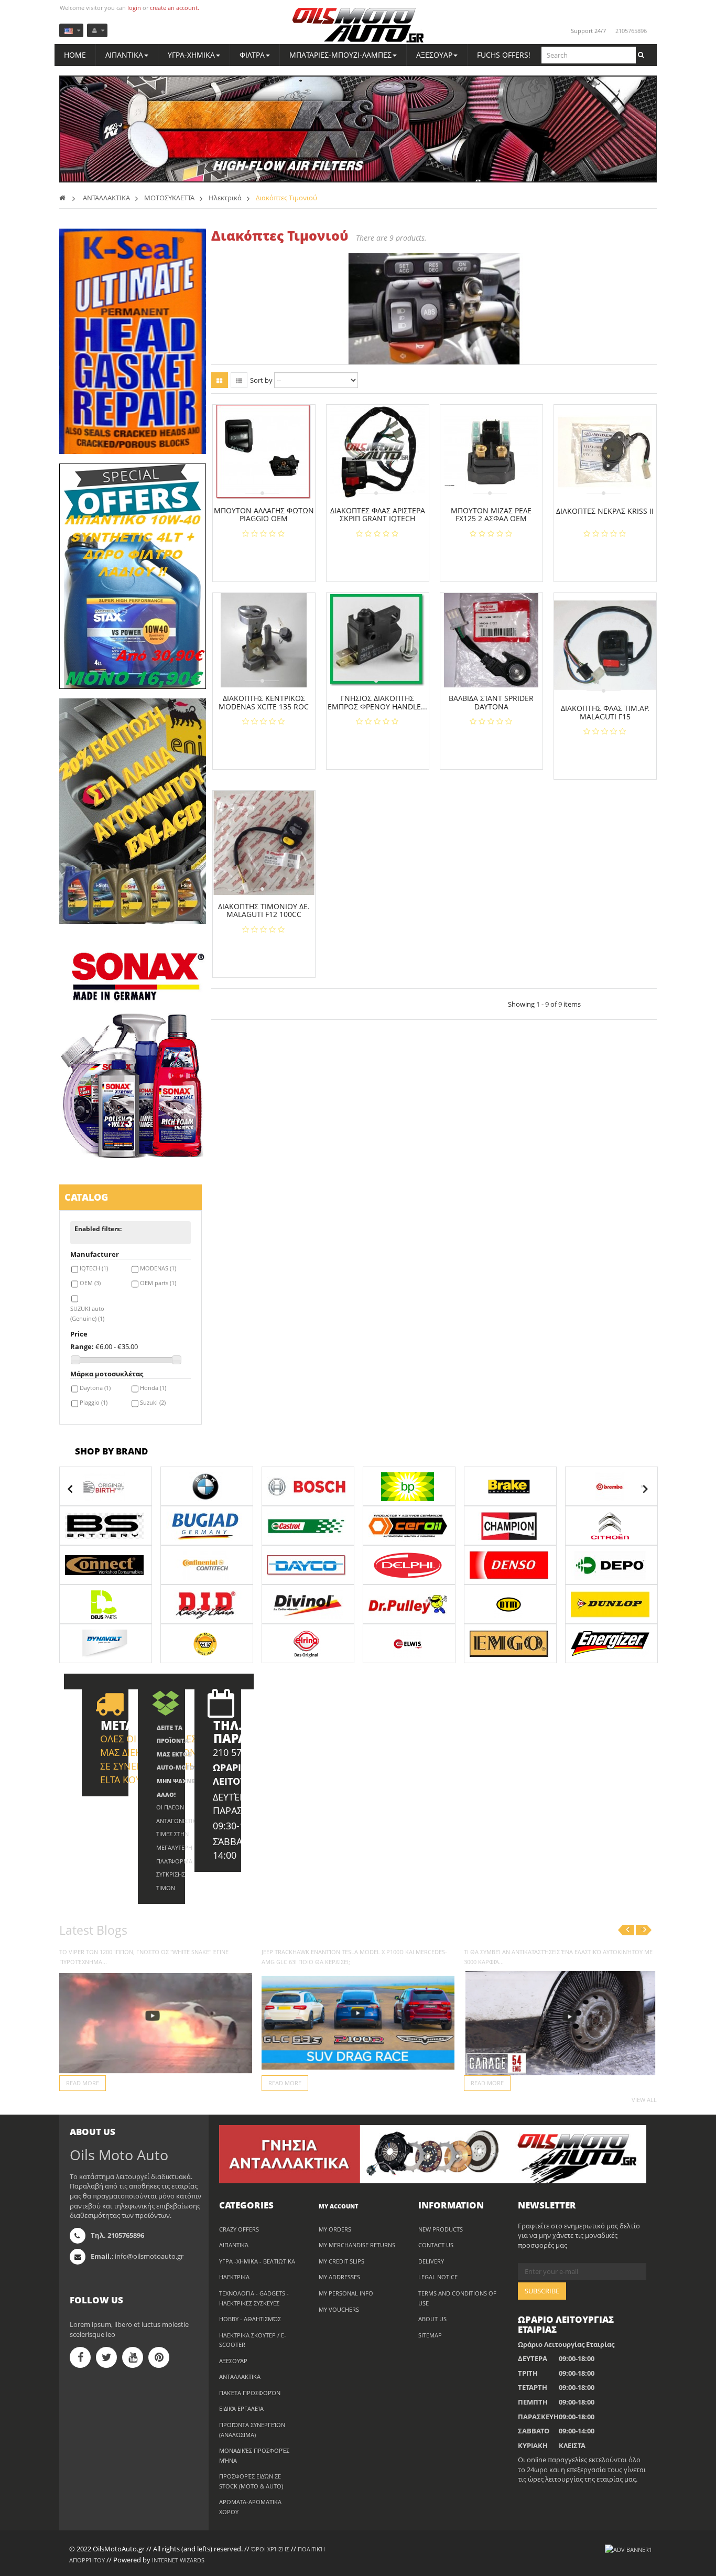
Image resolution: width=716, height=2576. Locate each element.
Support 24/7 (588, 31)
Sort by (261, 380)
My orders (335, 2229)
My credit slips (341, 2261)
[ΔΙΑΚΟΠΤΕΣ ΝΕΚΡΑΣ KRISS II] (605, 452)
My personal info (346, 2293)
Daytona (95, 1388)
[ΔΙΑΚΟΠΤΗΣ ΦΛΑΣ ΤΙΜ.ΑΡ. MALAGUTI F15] (605, 645)
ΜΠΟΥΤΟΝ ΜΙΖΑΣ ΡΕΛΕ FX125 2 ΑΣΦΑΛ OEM (491, 515)
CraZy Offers (239, 2229)
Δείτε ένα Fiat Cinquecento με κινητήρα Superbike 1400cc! (350, 1952)
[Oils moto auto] (358, 26)
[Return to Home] (62, 198)
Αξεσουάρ (233, 2361)
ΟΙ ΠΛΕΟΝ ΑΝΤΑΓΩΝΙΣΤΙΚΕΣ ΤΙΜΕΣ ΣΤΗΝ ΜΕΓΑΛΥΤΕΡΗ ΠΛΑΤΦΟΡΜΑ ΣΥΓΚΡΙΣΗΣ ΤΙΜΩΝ (179, 1847)
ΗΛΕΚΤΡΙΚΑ (234, 2277)
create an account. (175, 8)
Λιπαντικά (234, 2245)
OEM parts (158, 1283)
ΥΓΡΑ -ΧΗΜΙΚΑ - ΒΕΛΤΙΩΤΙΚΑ (257, 2261)
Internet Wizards (178, 2560)
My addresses (339, 2277)
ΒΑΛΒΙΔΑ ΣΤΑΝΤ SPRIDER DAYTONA (491, 702)
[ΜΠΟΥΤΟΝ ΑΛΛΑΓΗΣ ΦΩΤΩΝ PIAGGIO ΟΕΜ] (264, 452)
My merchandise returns (357, 2245)
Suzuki (153, 1402)
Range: (82, 1346)
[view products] (106, 1486)
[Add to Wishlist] (268, 557)
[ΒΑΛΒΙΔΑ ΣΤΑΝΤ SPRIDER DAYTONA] (491, 640)
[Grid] (220, 380)
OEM (90, 1283)
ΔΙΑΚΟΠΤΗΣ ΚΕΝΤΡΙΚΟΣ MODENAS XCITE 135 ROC (264, 702)
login (134, 8)
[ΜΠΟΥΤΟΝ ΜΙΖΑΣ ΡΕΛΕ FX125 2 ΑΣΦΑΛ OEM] (491, 452)
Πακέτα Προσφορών (250, 2393)
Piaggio (94, 1402)
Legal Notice (438, 2277)
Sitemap (430, 2335)
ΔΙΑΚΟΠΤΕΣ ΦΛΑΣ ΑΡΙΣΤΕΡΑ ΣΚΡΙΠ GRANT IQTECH (378, 515)
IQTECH (94, 1268)
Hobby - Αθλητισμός (250, 2319)
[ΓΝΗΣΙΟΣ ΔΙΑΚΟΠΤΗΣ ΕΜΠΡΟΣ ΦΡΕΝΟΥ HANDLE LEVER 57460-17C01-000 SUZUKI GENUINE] (377, 640)
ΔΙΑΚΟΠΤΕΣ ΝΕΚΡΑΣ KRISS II (605, 511)
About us (432, 2319)
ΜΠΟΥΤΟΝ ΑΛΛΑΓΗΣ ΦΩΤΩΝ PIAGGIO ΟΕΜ (264, 515)
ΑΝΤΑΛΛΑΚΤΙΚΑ (240, 2376)
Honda (153, 1388)
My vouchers (339, 2309)
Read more (83, 2083)
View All (644, 2100)
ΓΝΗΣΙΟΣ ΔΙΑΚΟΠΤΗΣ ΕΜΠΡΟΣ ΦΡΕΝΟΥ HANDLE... (377, 702)
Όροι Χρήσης (270, 2549)
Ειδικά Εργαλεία (241, 2408)
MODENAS (158, 1268)
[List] (239, 380)
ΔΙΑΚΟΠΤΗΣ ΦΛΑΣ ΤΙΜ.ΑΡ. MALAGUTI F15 (605, 712)
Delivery (431, 2261)
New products (441, 2229)
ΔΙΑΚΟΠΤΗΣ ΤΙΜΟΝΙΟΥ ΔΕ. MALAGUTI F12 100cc (264, 910)
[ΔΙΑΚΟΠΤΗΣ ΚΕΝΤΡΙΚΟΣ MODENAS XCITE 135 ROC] (264, 640)
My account (339, 2206)
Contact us (436, 2245)
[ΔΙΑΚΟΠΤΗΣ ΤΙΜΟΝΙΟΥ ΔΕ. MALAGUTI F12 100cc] (264, 843)
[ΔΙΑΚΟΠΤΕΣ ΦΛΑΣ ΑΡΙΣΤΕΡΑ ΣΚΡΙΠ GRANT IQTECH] (377, 452)
